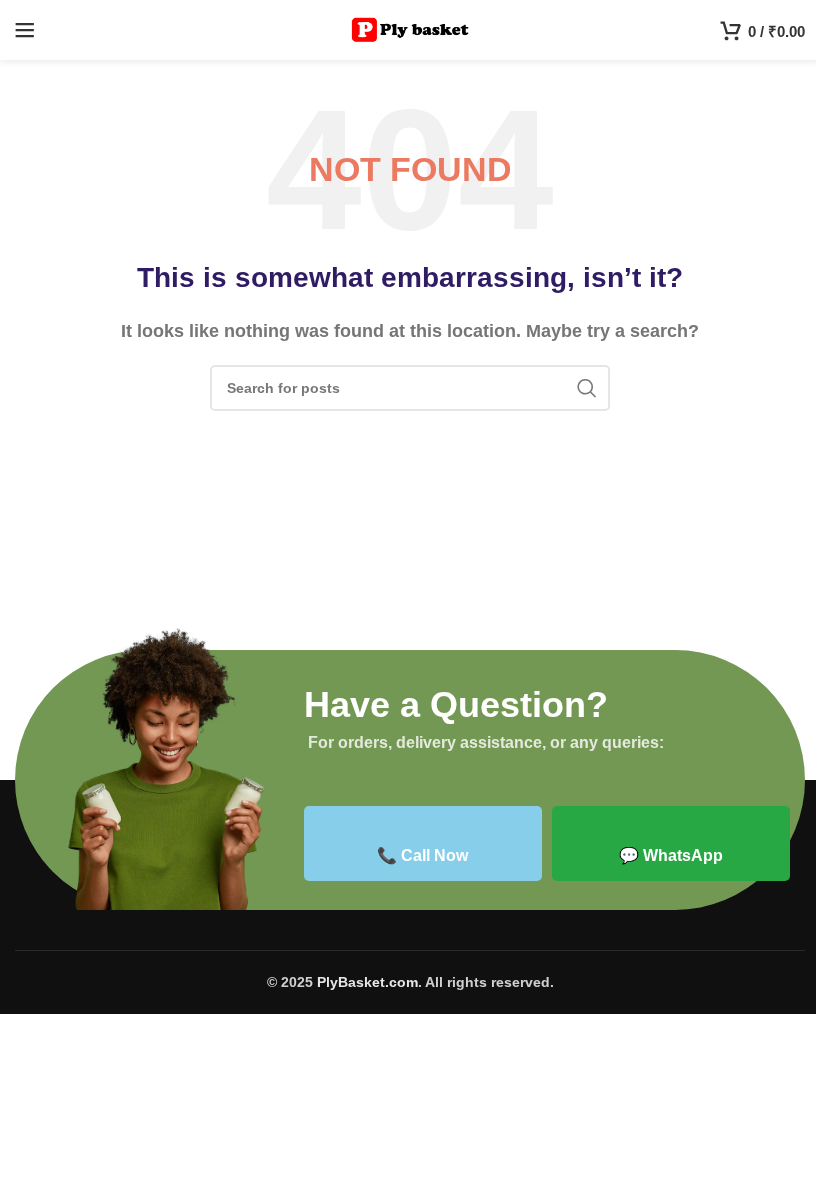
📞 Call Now (422, 855)
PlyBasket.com (367, 982)
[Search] (587, 388)
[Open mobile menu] (25, 30)
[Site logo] (410, 28)
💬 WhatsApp (671, 855)
